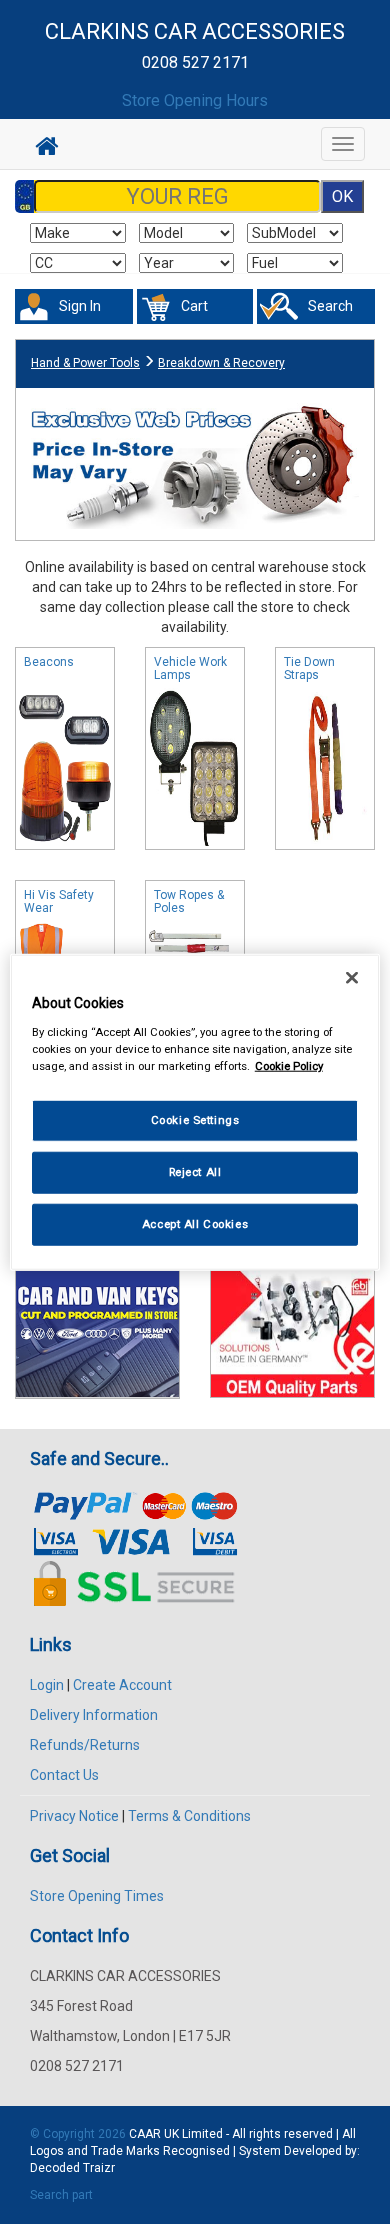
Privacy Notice (74, 1816)
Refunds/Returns (85, 1745)
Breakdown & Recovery (221, 363)
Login (47, 1685)
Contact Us (64, 1775)
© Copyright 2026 (79, 2134)
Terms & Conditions (189, 1816)
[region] (195, 1112)
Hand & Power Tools (85, 363)
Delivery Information (94, 1715)
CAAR (145, 2134)
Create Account (122, 1685)
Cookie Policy (289, 1065)
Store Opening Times (97, 1896)
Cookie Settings (195, 1120)
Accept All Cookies (195, 1223)
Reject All (195, 1171)
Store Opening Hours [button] (195, 100)
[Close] (352, 978)
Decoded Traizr (72, 2168)
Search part (61, 2195)
